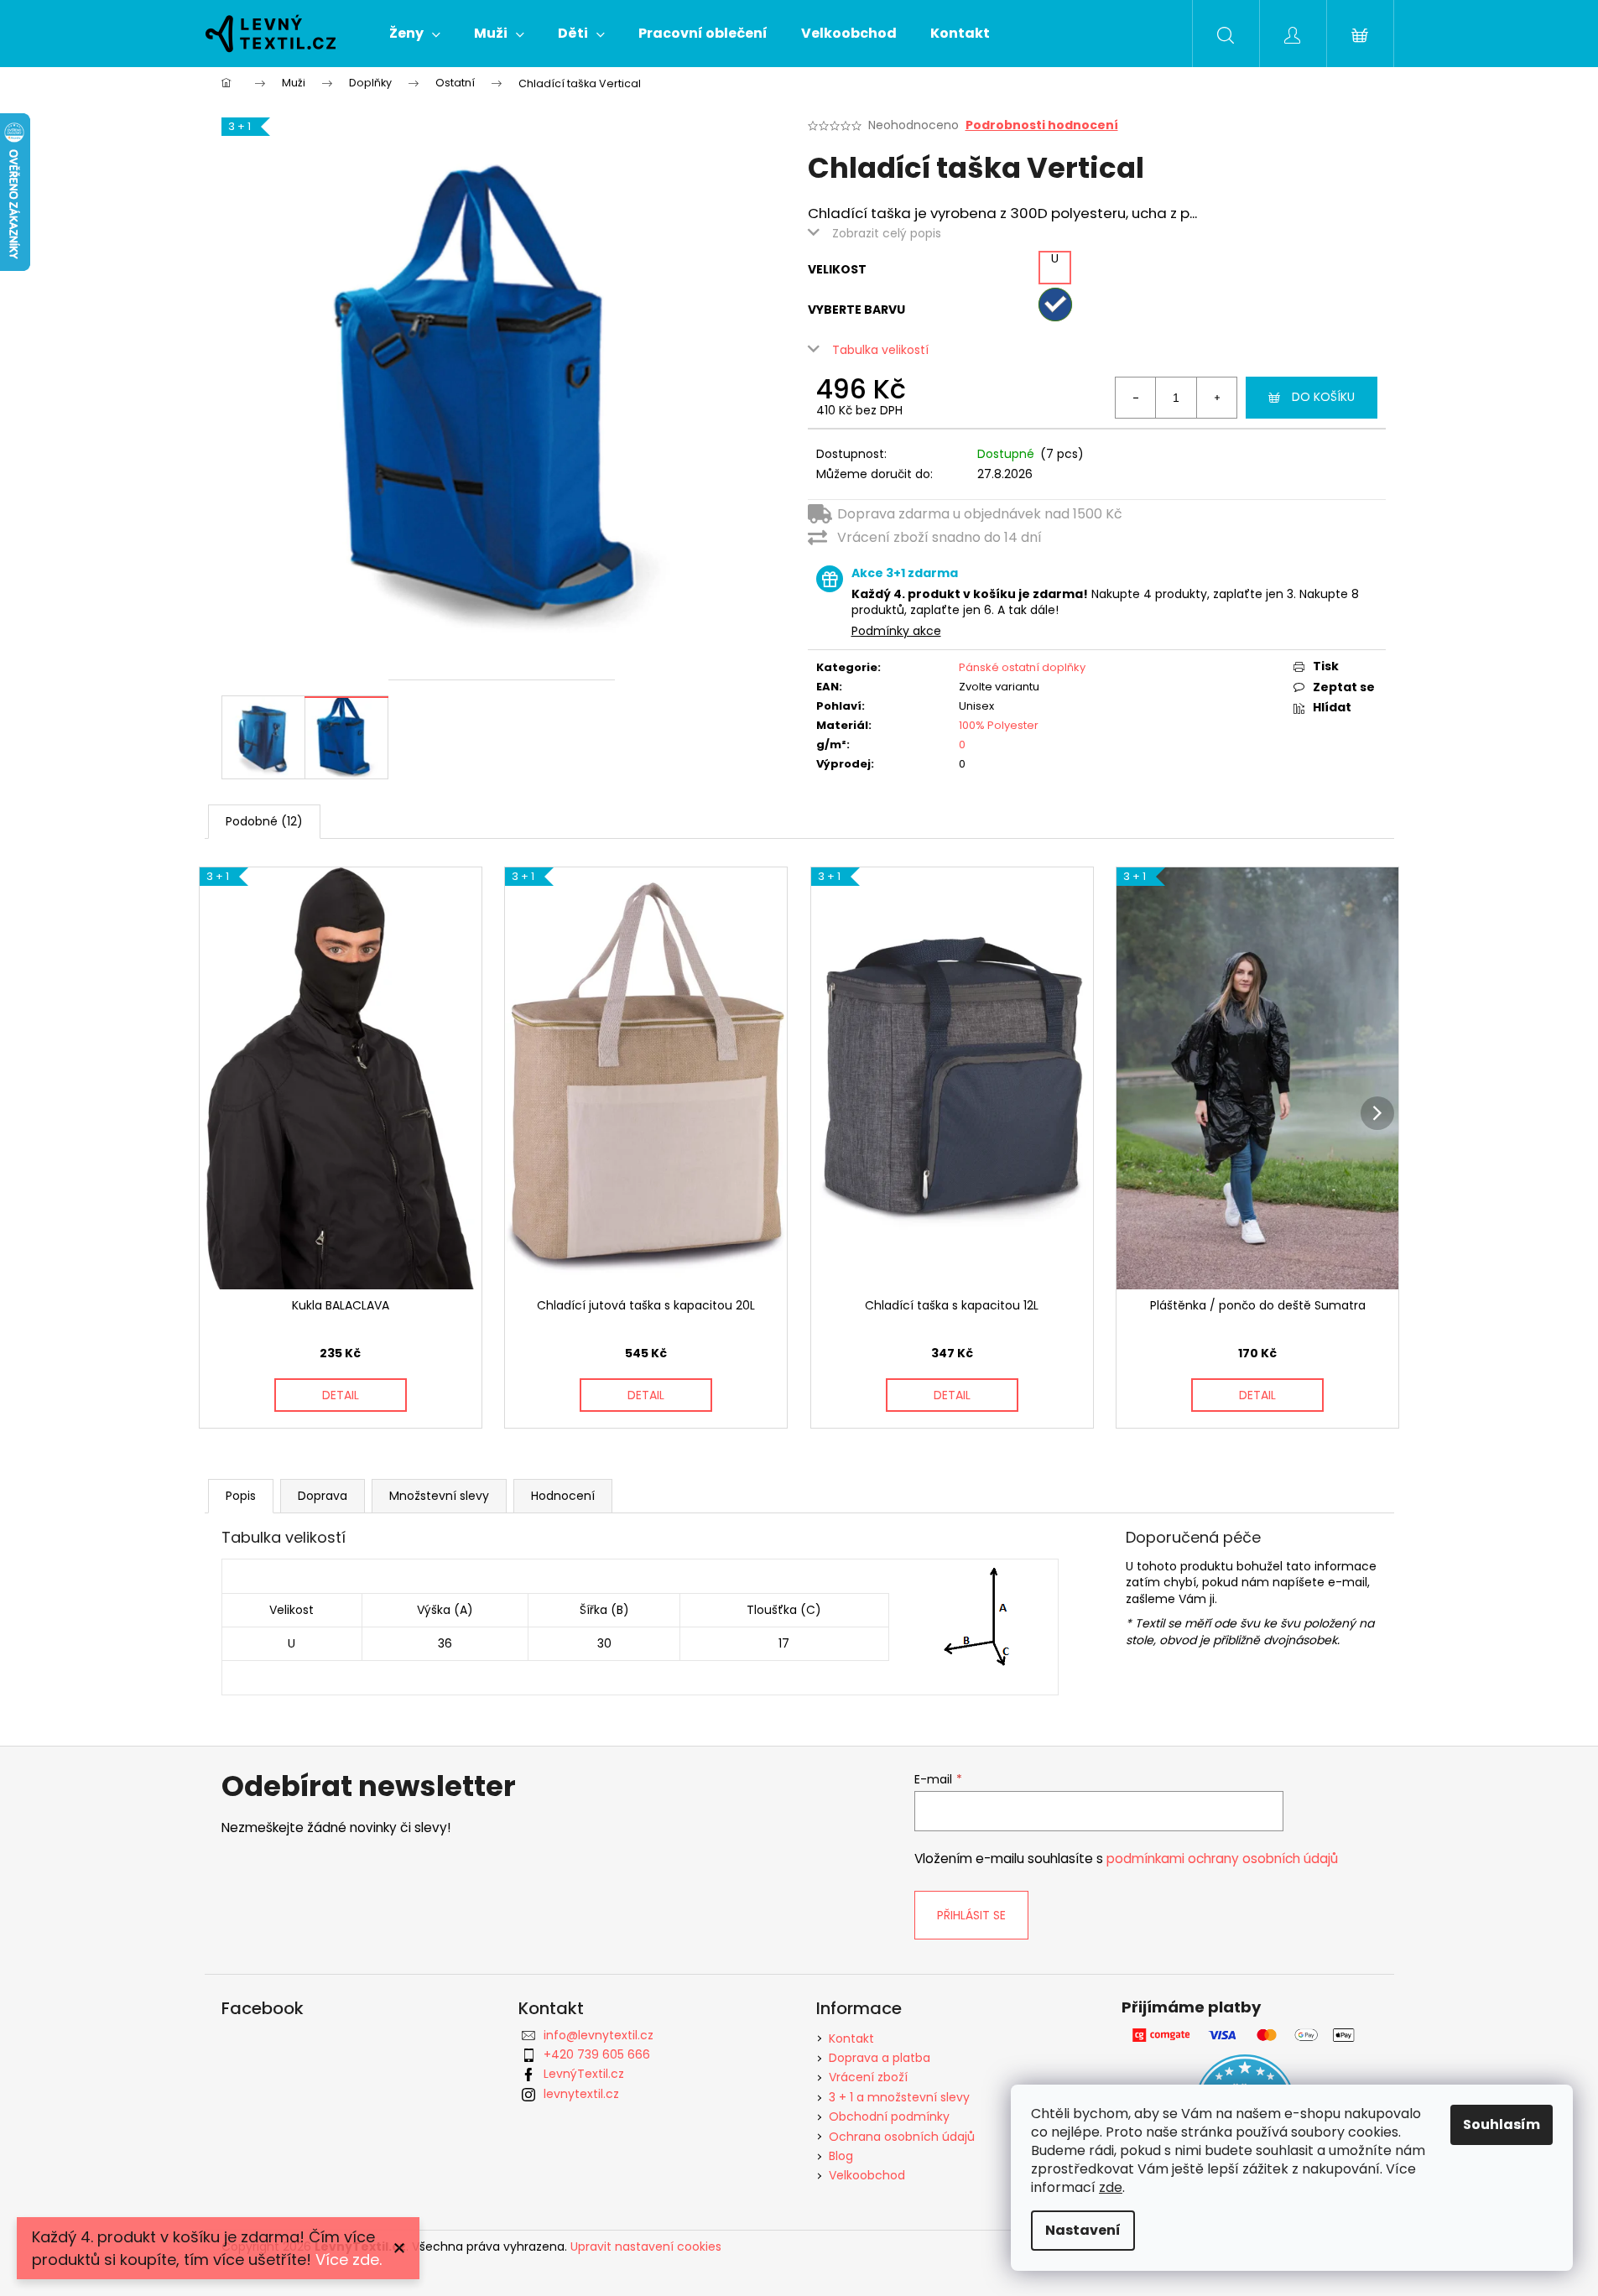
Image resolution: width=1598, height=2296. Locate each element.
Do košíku (1323, 397)
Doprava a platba (880, 2058)
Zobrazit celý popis (887, 233)
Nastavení (1083, 2230)
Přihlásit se (971, 1915)
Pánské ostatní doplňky (1022, 667)
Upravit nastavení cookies (646, 2247)
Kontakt (851, 2038)
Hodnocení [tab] (563, 1496)
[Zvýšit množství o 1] (1216, 398)
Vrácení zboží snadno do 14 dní (940, 537)
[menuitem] (415, 34)
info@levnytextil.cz (599, 2035)
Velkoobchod (867, 2175)
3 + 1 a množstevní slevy (899, 2097)
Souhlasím (1502, 2124)
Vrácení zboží (868, 2077)
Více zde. (349, 2260)
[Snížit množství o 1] (1136, 398)
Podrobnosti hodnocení (1042, 125)
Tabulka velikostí (880, 350)
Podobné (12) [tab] (264, 821)
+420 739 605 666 (597, 2054)
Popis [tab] (241, 1496)
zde (1111, 2187)
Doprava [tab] (323, 1496)
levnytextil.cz (581, 2094)
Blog (841, 2156)
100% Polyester (999, 725)
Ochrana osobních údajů (902, 2137)
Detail (341, 1395)
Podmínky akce (896, 631)
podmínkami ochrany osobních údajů (1222, 1859)
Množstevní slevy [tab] (439, 1496)
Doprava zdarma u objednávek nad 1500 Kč (980, 514)
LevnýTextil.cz (584, 2074)
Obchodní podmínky (889, 2116)
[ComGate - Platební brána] (1245, 2036)
